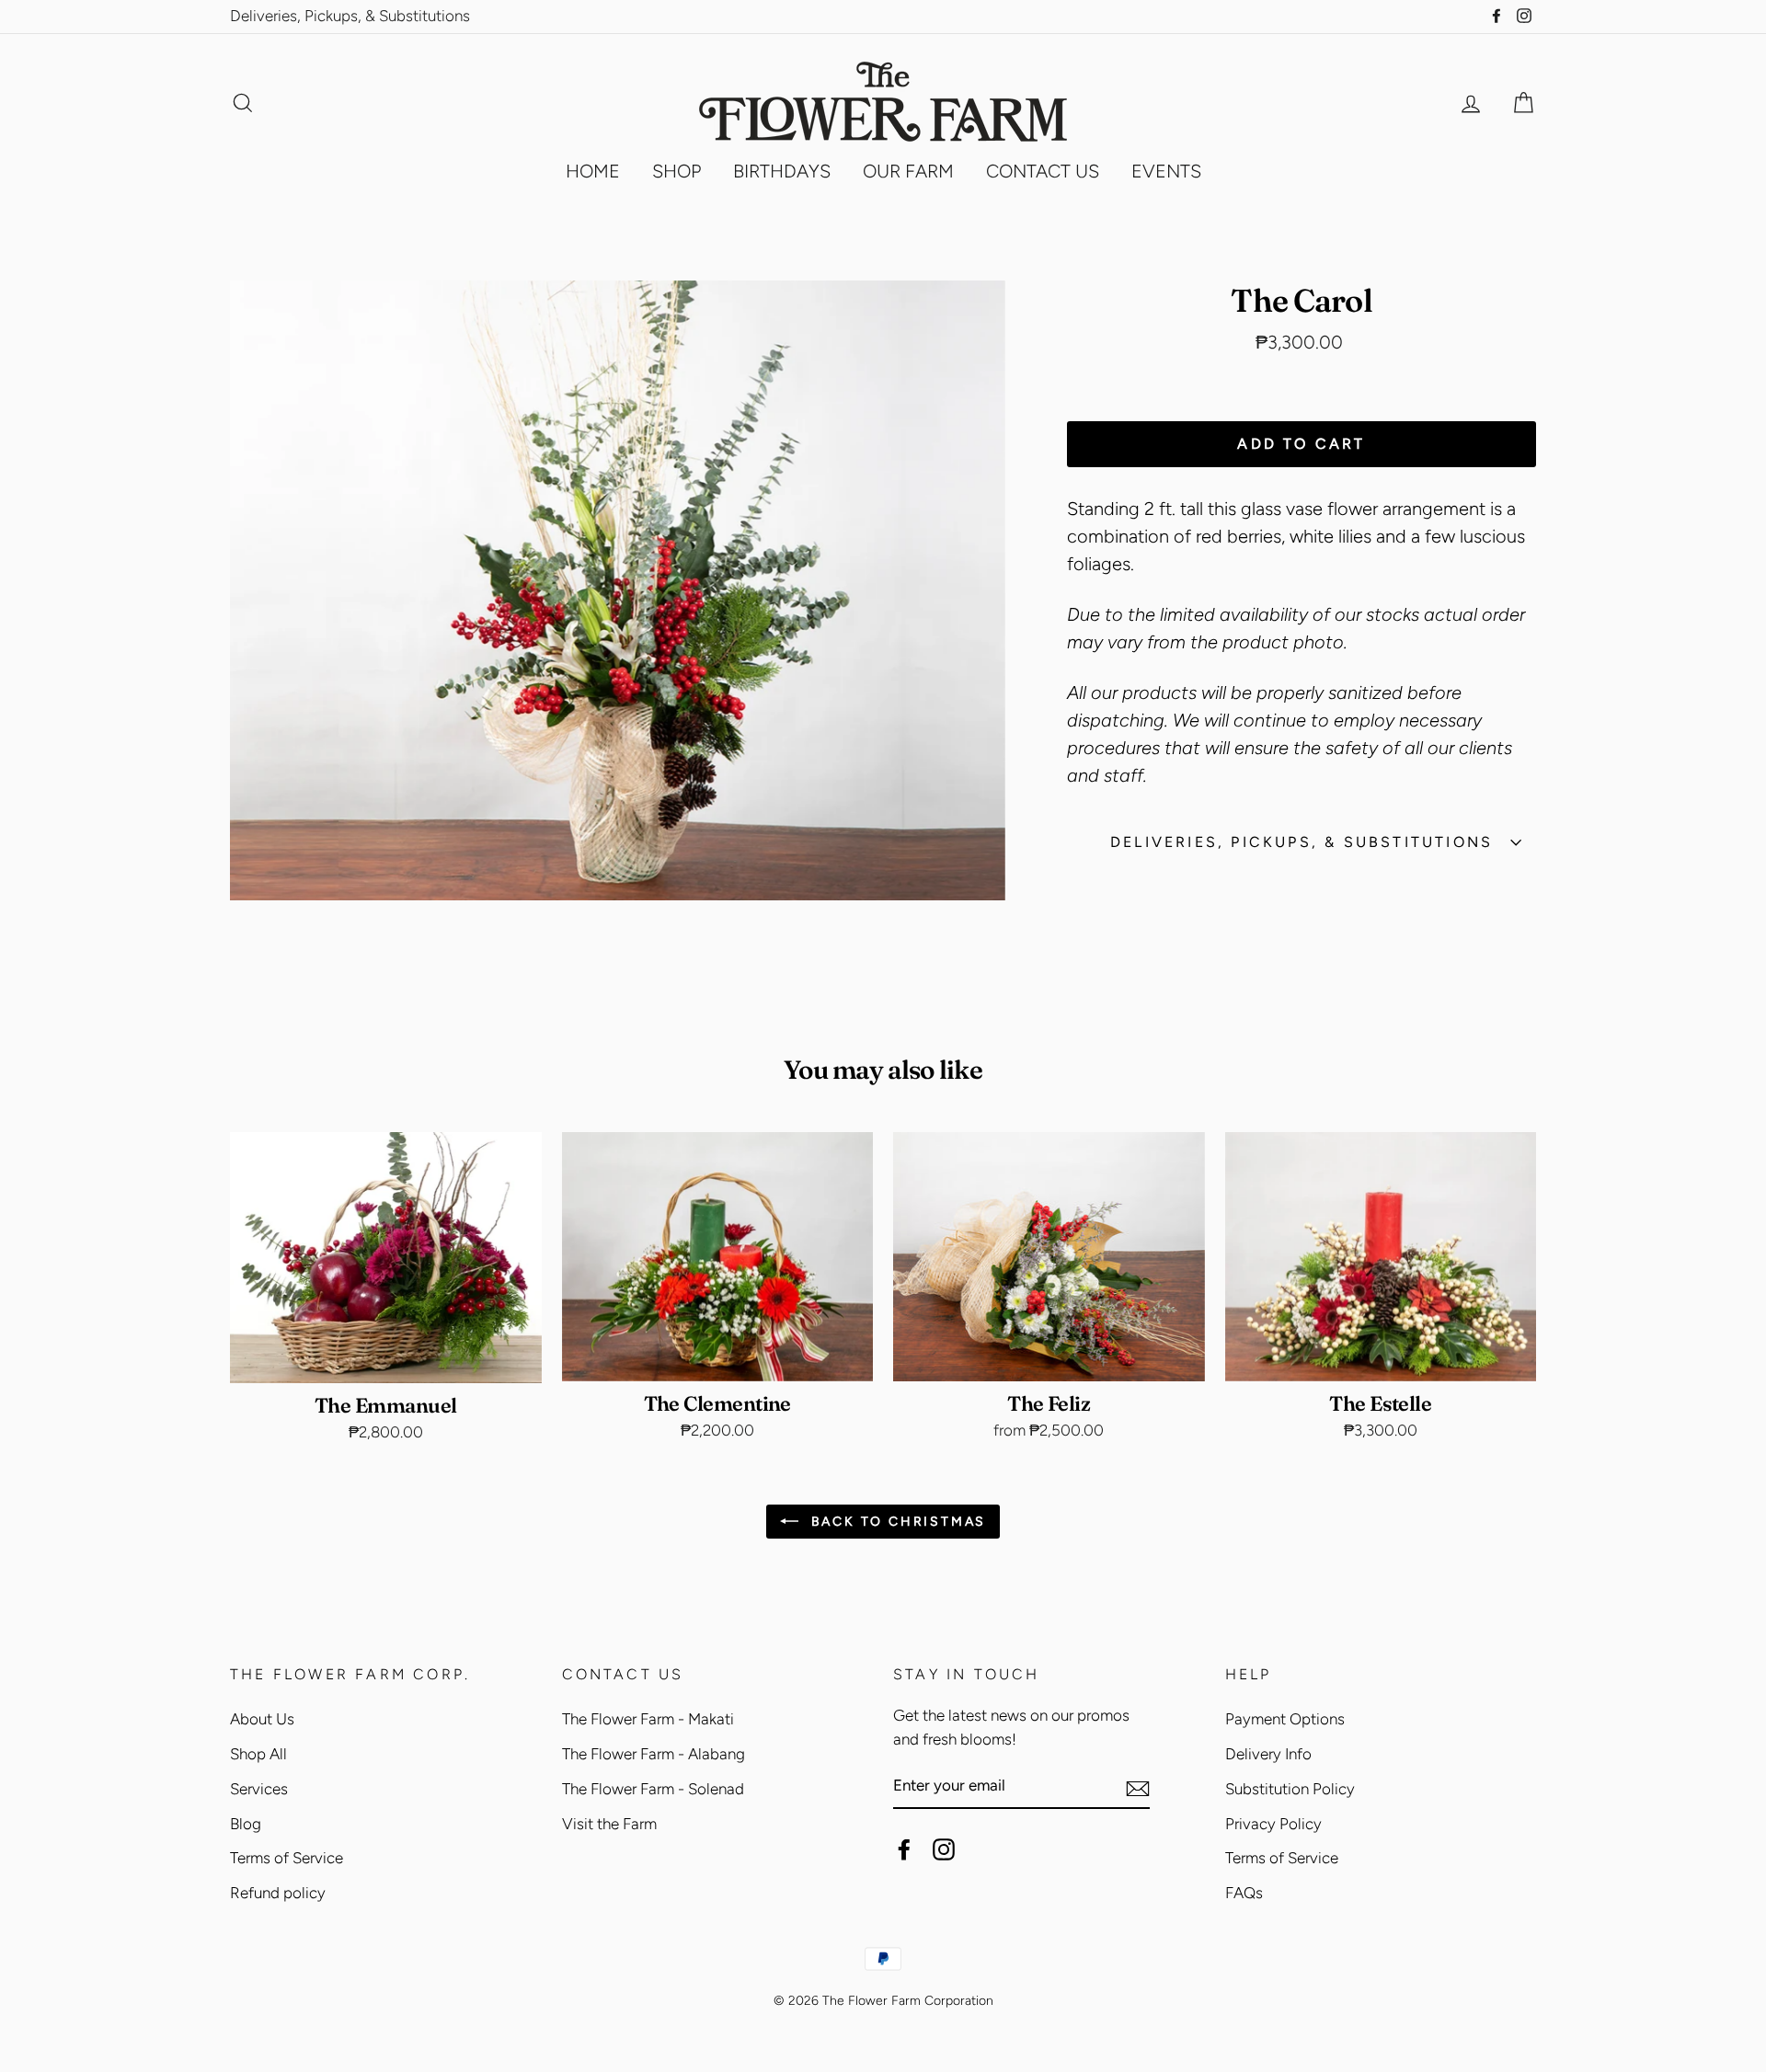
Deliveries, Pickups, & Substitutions (350, 16)
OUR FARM (908, 171)
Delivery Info (1268, 1754)
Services (259, 1789)
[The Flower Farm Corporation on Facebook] (904, 1849)
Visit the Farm (609, 1824)
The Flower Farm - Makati (648, 1719)
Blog (246, 1824)
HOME (593, 171)
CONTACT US (1043, 171)
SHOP (677, 171)
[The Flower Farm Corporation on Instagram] (944, 1849)
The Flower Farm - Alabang (654, 1754)
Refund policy (278, 1893)
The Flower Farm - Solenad (653, 1789)
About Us (262, 1719)
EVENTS (1166, 171)
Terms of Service (287, 1858)
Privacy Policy (1273, 1824)
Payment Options (1285, 1719)
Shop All (258, 1754)
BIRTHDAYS (782, 171)
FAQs (1244, 1893)
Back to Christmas (896, 1522)
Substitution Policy (1290, 1789)
